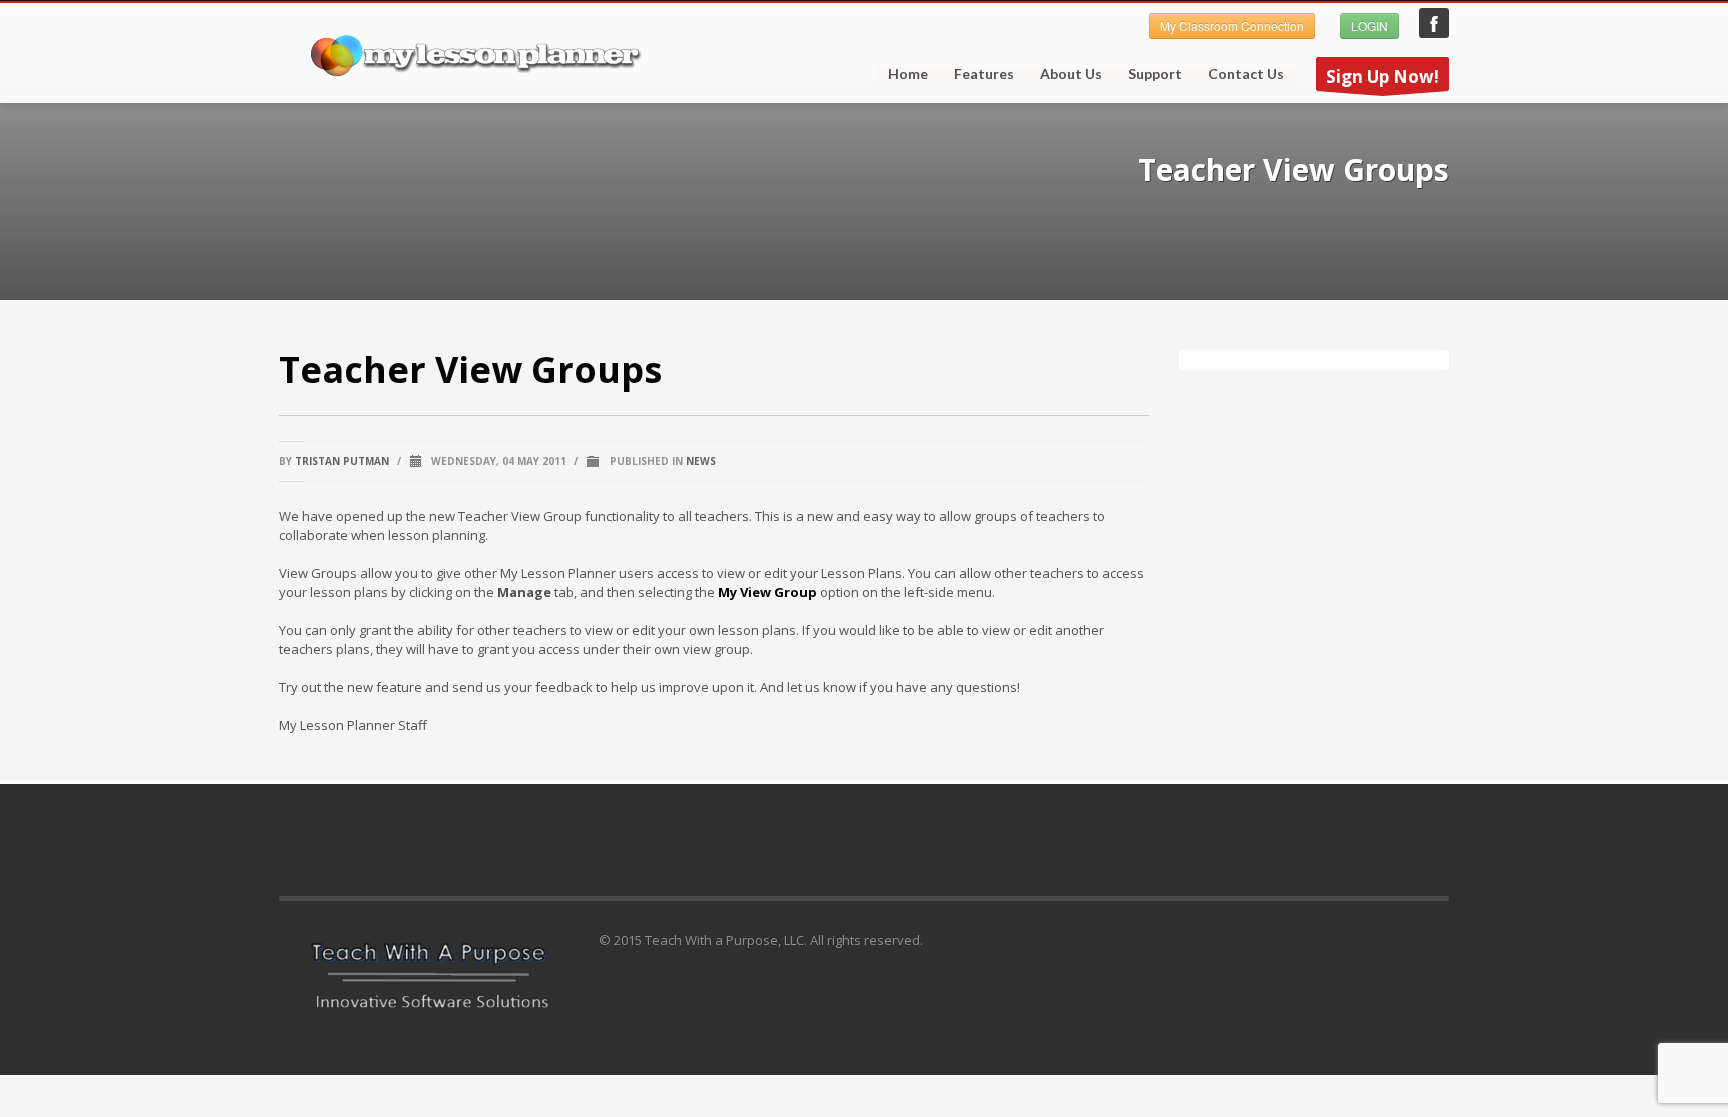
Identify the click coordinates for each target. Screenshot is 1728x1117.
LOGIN (1369, 25)
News (701, 461)
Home (908, 74)
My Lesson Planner (1434, 23)
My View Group (767, 592)
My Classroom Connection (1232, 25)
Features (978, 74)
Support (1149, 74)
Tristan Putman (342, 461)
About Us (1071, 74)
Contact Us (1246, 74)
